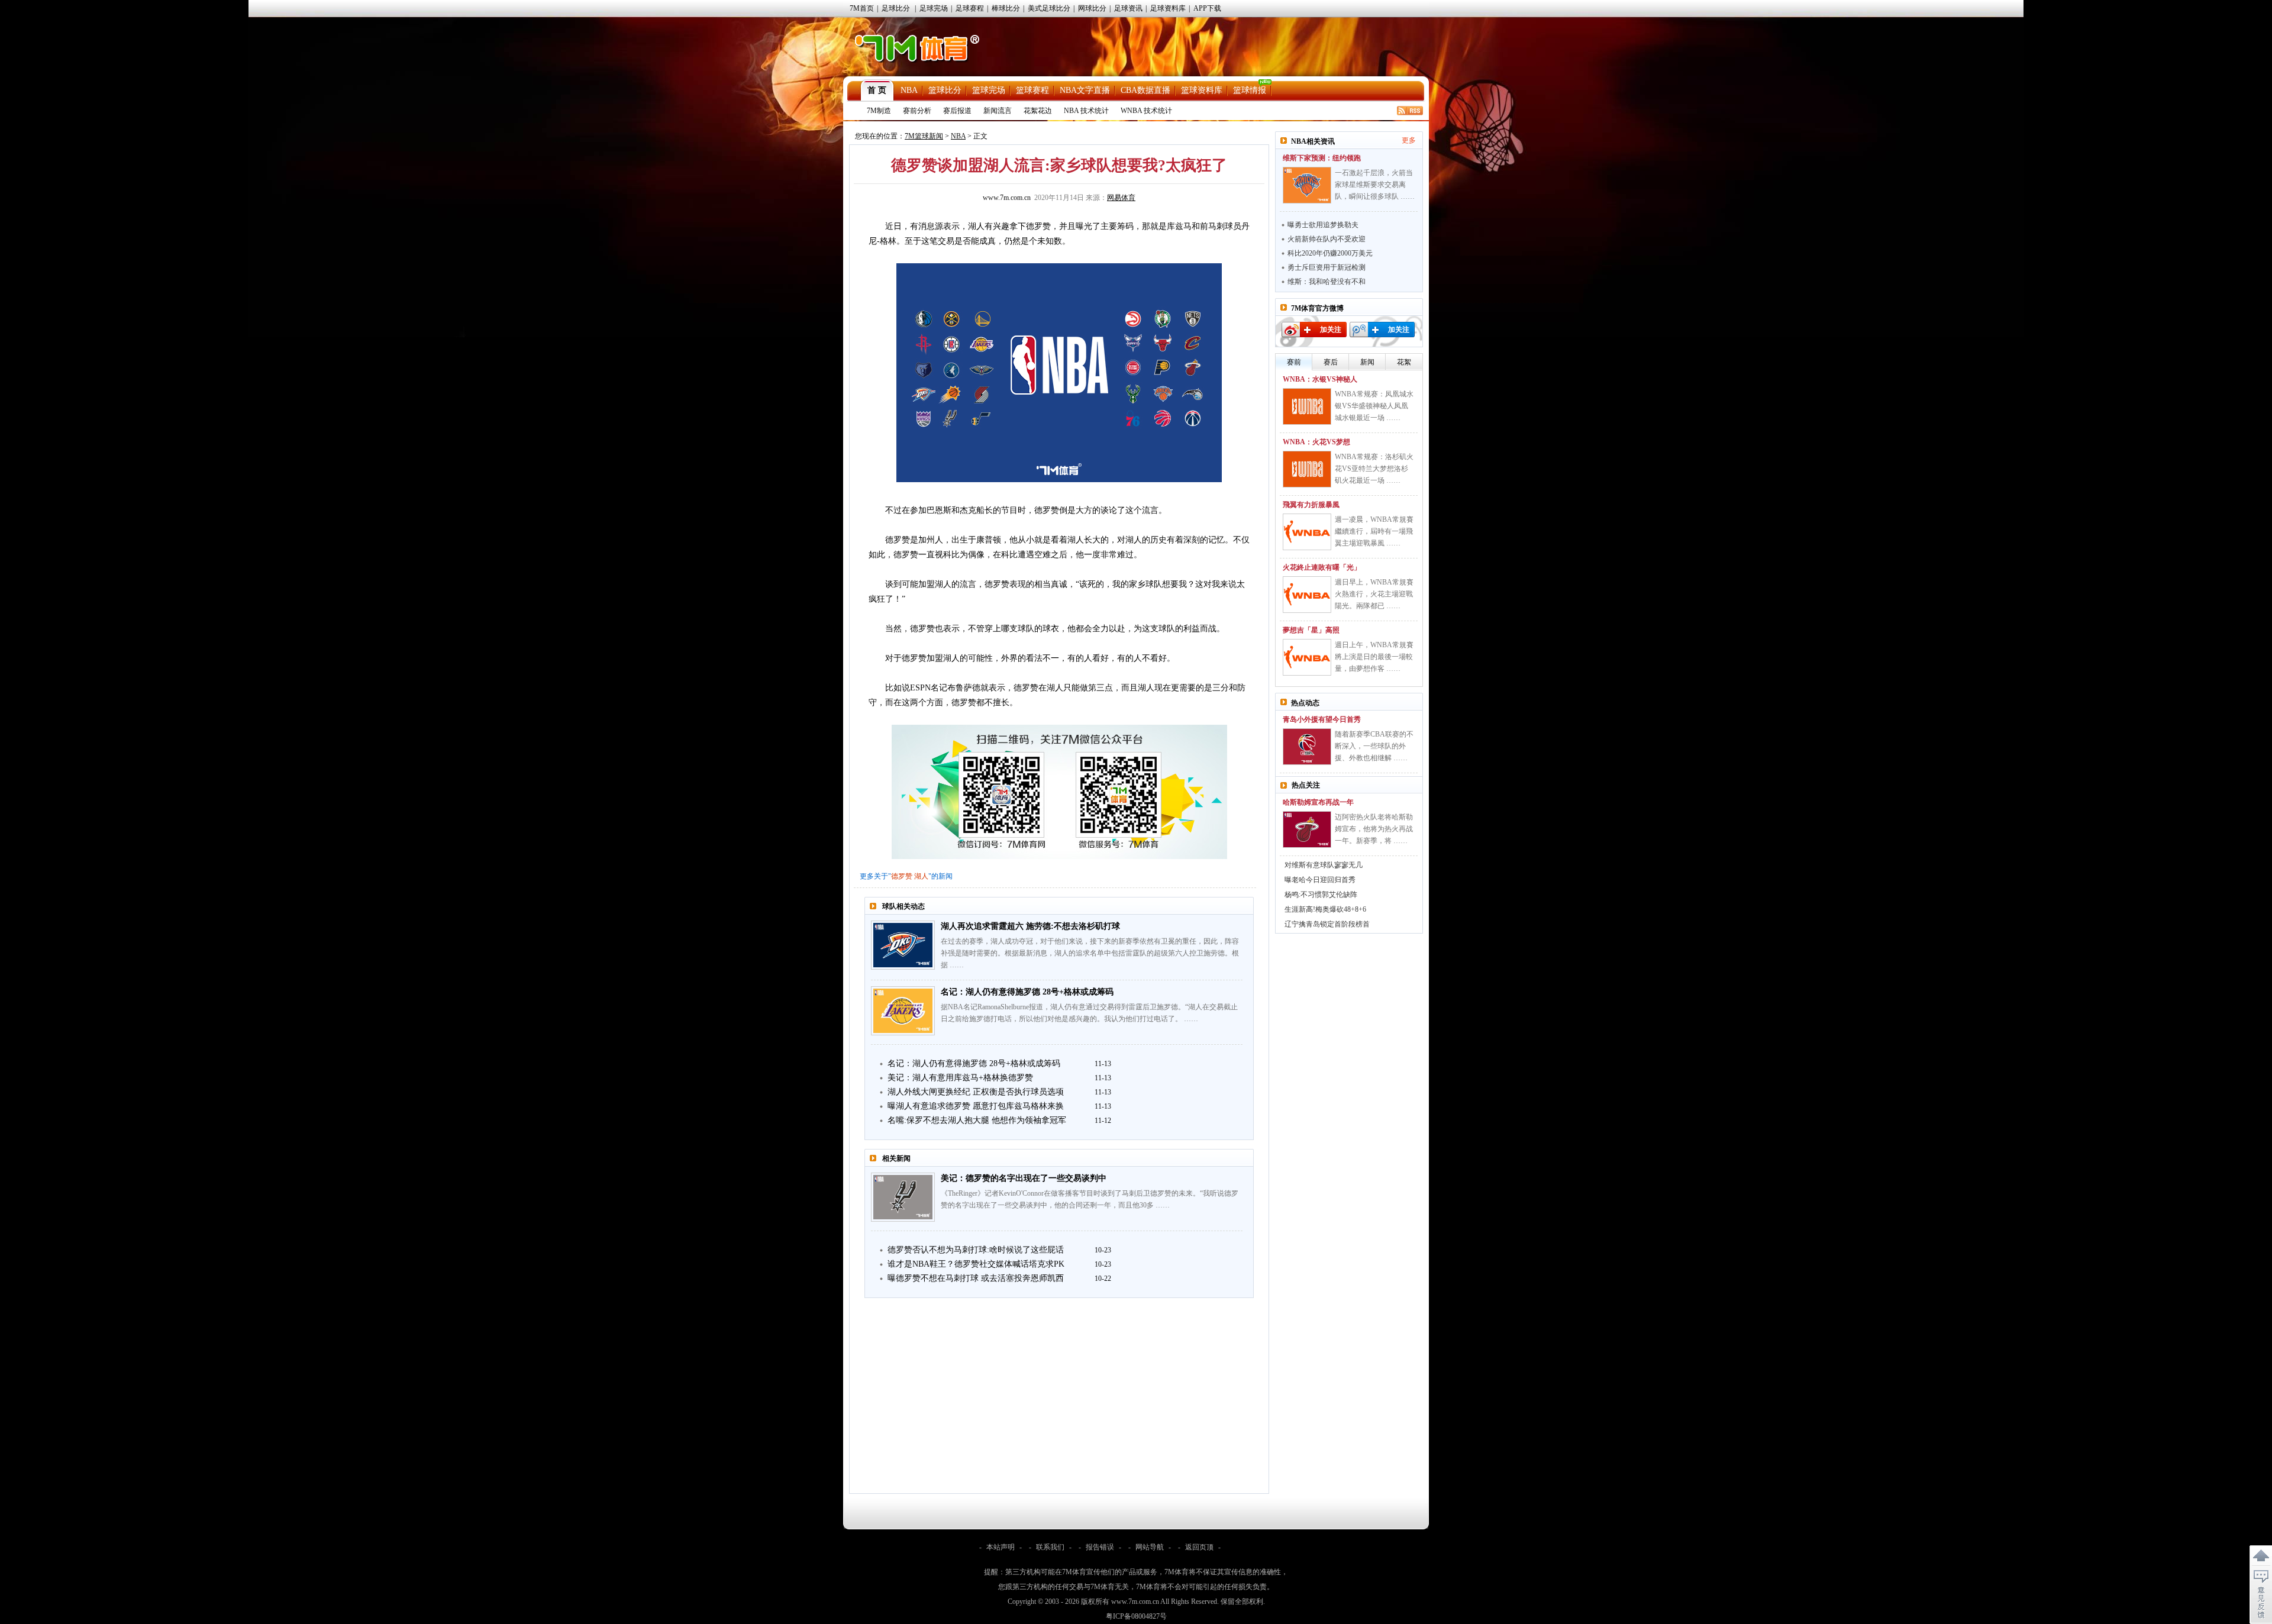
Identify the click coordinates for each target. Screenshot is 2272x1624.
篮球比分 (945, 90)
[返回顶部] (2261, 1556)
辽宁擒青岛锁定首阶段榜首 (1327, 924)
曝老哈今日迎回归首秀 (1320, 880)
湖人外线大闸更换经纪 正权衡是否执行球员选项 (976, 1092)
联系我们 (1050, 1547)
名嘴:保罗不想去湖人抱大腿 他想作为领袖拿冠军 (977, 1120)
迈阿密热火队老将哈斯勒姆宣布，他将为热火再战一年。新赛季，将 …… (1374, 829)
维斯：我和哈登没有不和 (1327, 282)
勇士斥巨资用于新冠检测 (1327, 267)
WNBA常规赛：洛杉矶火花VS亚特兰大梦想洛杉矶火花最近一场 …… (1374, 469)
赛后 (1331, 362)
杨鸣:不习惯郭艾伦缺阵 (1321, 895)
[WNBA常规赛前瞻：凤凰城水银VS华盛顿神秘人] (1307, 406)
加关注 (1331, 330)
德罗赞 (902, 876)
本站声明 (1001, 1547)
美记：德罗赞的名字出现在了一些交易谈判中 (1024, 1178)
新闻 (1367, 362)
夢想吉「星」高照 (1311, 630)
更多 (1409, 140)
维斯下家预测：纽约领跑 (1322, 158)
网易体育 (1121, 198)
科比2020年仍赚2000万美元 (1330, 253)
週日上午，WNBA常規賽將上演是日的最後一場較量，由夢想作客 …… (1374, 657)
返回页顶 (1199, 1547)
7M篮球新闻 (924, 136)
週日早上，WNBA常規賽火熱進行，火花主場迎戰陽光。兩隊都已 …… (1374, 594)
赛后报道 (957, 111)
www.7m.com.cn (1007, 198)
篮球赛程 (1032, 90)
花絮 (1404, 362)
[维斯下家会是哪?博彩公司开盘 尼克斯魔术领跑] (1307, 185)
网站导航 (1150, 1547)
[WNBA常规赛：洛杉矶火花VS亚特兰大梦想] (1307, 469)
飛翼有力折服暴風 (1311, 505)
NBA (909, 90)
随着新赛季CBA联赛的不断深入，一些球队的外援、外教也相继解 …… (1374, 746)
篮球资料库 (1202, 90)
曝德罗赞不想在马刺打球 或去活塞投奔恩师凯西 (976, 1278)
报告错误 (1100, 1547)
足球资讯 (1128, 8)
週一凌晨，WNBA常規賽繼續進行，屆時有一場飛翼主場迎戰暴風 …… (1374, 531)
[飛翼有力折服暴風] (1307, 532)
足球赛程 (970, 8)
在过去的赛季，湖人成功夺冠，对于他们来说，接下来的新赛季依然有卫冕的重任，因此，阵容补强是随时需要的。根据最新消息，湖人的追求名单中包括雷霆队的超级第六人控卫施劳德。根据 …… (1090, 953)
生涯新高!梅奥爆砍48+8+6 (1325, 909)
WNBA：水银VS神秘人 (1320, 379)
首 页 (877, 90)
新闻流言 (998, 111)
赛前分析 (917, 111)
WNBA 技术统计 (1146, 111)
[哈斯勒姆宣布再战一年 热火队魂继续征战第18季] (1307, 829)
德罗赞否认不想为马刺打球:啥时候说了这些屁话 (976, 1250)
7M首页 (862, 8)
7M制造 (879, 111)
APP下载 (1207, 8)
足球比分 (896, 8)
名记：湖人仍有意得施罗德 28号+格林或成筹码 (1027, 992)
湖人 (921, 876)
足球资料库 (1168, 8)
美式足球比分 (1049, 8)
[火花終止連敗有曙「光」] (1307, 595)
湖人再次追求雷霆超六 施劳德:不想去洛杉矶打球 (1030, 926)
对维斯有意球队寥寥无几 (1324, 865)
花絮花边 (1038, 111)
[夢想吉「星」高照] (1307, 657)
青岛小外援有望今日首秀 (1322, 719)
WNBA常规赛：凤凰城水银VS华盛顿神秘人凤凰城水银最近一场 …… (1374, 406)
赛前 (1294, 362)
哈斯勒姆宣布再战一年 (1318, 802)
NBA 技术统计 (1086, 111)
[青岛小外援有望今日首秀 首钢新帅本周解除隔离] (1307, 747)
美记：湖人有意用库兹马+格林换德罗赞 (960, 1078)
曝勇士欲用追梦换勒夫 (1323, 225)
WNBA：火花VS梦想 (1316, 442)
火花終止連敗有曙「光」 (1322, 567)
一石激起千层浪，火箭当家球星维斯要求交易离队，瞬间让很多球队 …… (1375, 185)
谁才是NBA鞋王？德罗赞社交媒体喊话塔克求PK (976, 1264)
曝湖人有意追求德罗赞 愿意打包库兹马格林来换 (976, 1106)
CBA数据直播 (1145, 90)
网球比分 (1092, 8)
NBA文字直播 (1085, 90)
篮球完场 (989, 90)
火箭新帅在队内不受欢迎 (1327, 239)
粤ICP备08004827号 (1136, 1616)
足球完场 (934, 8)
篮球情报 (1250, 90)
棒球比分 (1006, 8)
